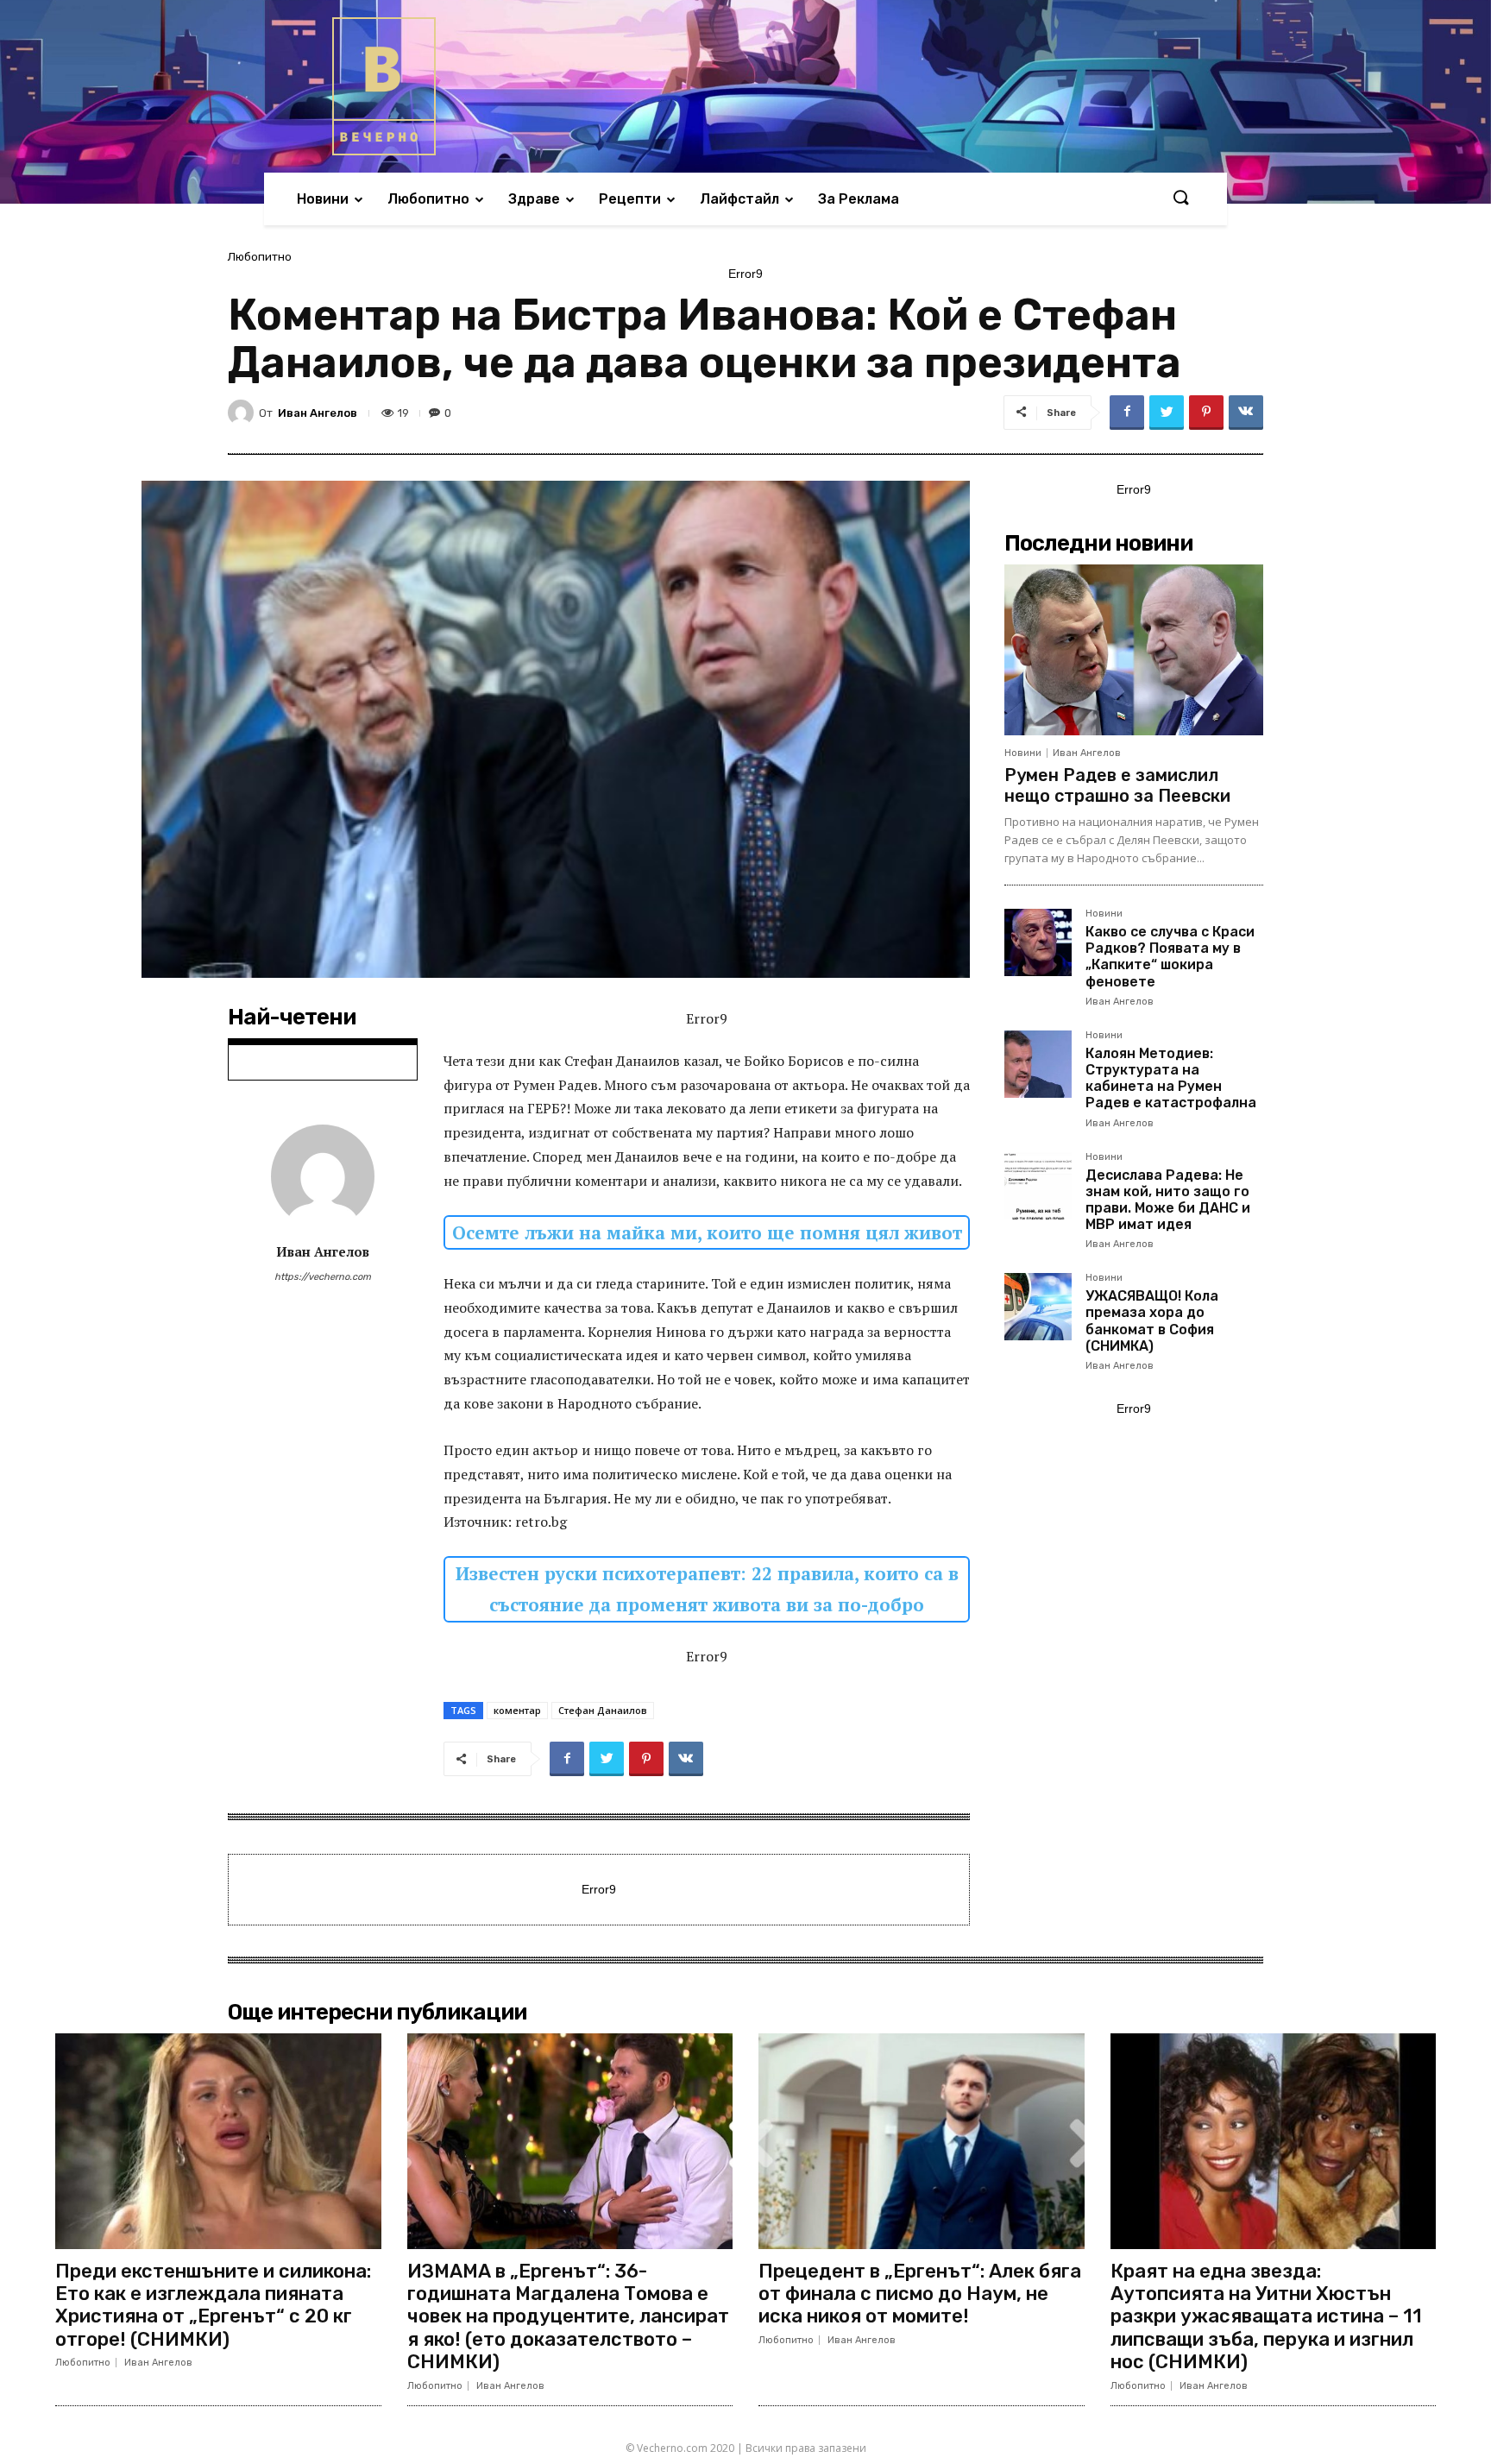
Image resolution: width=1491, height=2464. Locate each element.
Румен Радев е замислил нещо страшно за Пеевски (1117, 785)
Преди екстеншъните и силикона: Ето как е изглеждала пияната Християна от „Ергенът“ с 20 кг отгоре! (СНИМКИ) (213, 2305)
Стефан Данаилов (603, 1710)
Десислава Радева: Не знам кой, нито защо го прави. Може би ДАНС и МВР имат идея (1168, 1200)
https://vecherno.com (323, 1277)
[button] (1180, 199)
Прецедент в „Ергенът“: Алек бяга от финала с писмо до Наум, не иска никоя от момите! (920, 2294)
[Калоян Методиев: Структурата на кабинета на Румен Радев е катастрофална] (1038, 1064)
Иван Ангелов (318, 413)
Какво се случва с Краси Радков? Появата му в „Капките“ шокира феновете (1170, 957)
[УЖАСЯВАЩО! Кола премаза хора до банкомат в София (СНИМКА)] (1038, 1307)
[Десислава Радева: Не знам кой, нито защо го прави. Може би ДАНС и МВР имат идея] (1038, 1186)
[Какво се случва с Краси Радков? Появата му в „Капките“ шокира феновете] (1038, 942)
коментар (517, 1710)
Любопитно (260, 257)
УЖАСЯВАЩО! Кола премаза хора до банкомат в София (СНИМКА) (1152, 1321)
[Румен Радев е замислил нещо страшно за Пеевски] (1134, 650)
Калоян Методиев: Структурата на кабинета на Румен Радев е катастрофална (1171, 1078)
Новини (1023, 753)
